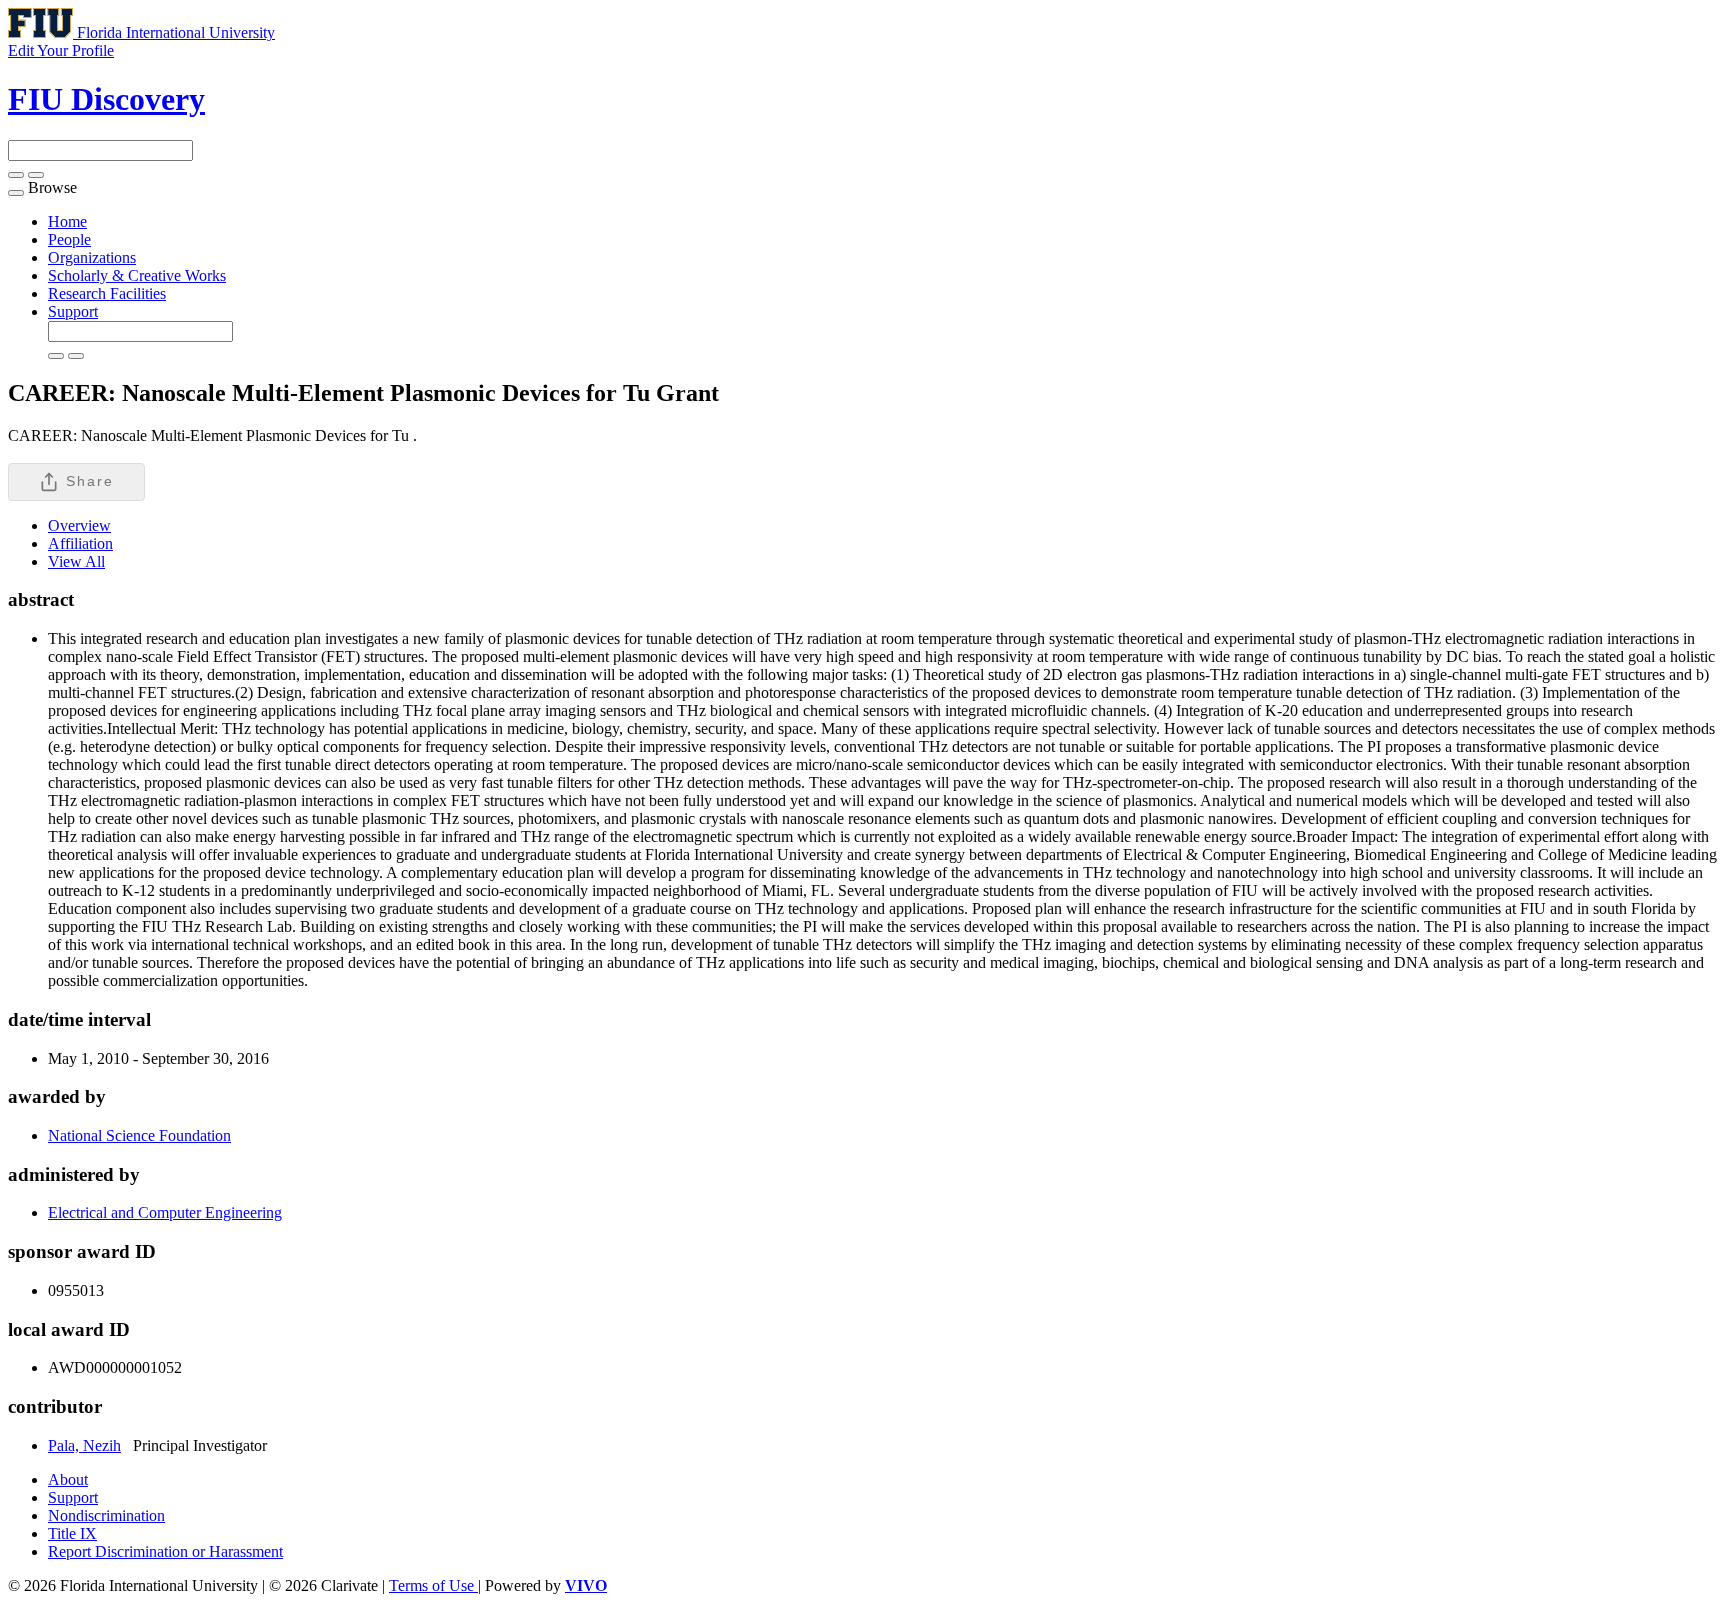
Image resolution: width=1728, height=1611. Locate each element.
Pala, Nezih (84, 1445)
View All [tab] (76, 561)
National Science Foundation (139, 1135)
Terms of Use (433, 1585)
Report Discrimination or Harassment (165, 1551)
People (69, 239)
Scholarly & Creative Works (137, 275)
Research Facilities (107, 293)
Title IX (72, 1533)
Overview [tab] (79, 525)
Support (73, 311)
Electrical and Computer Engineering (165, 1212)
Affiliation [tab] (80, 543)
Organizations (92, 257)
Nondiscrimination (106, 1515)
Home (67, 221)
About (68, 1479)
